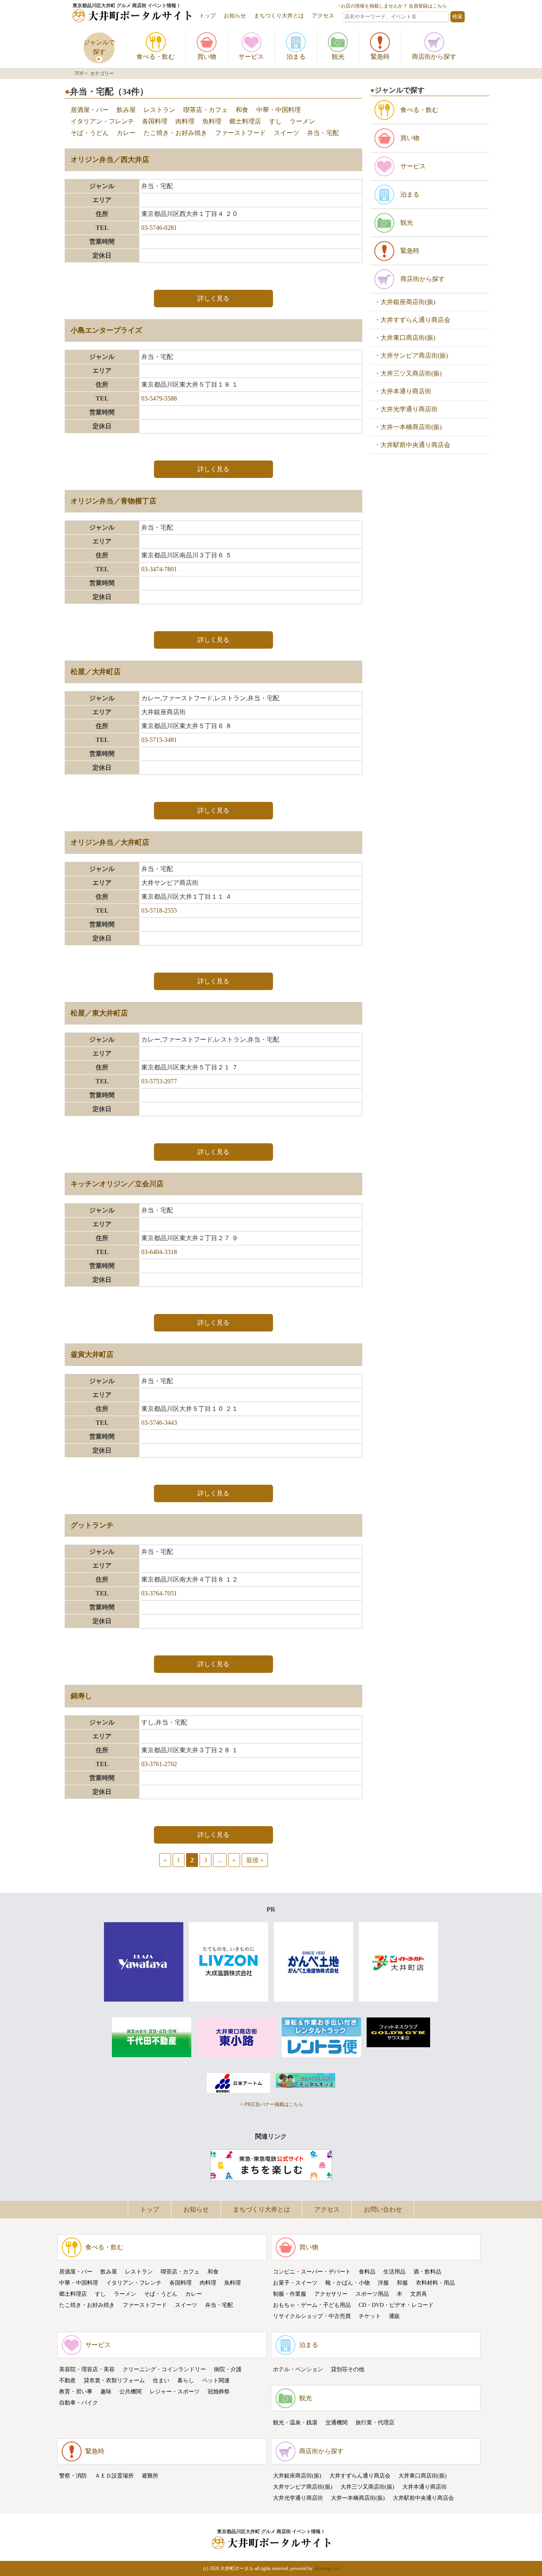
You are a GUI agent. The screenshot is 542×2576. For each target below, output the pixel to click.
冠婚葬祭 (219, 2392)
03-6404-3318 (159, 1252)
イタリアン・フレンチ (102, 121)
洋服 (383, 2283)
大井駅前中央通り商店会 (423, 2498)
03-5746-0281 (159, 228)
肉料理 (185, 121)
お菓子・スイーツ (295, 2283)
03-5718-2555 (159, 910)
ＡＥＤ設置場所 (114, 2476)
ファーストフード (240, 133)
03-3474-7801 (159, 569)
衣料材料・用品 (435, 2283)
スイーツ (286, 133)
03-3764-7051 (159, 1593)
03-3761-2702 (159, 1764)
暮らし (186, 2380)
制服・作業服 (290, 2294)
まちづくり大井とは (279, 16)
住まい (161, 2380)
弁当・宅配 (323, 133)
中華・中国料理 (279, 110)
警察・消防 (73, 2476)
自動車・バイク (79, 2403)
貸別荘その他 (348, 2369)
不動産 (67, 2380)
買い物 (309, 2247)
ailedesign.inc (327, 2568)
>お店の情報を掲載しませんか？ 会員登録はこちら (392, 6)
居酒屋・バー (90, 110)
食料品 (367, 2272)
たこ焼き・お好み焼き (175, 133)
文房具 (419, 2294)
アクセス (323, 16)
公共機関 (131, 2392)
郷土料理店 (245, 121)
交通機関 (336, 2423)
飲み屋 (126, 110)
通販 (394, 2316)
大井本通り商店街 (425, 2487)
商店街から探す (321, 2451)
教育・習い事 (76, 2392)
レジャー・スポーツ (175, 2392)
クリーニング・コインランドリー (164, 2369)
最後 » (255, 1860)
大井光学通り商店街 (298, 2498)
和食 (242, 110)
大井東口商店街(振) (423, 2476)
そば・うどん (90, 133)
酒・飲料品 (427, 2272)
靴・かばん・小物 (348, 2283)
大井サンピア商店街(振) (303, 2487)
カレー (126, 133)
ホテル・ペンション (298, 2369)
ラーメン (302, 121)
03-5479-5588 (159, 398)
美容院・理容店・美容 (87, 2369)
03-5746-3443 (159, 1423)
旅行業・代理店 (375, 2423)
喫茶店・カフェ (206, 110)
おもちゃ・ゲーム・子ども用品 (312, 2305)
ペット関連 (216, 2380)
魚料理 (212, 121)
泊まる (309, 2345)
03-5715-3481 (159, 740)
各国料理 (155, 121)
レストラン (160, 110)
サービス (98, 2345)
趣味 (106, 2392)
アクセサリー (331, 2294)
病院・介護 (228, 2369)
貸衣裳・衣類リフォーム (114, 2380)
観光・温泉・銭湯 (295, 2423)
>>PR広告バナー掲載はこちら (271, 2104)
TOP (79, 73)
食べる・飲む (104, 2247)
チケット (370, 2316)
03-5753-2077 (159, 1081)
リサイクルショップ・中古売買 (312, 2316)
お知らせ (235, 16)
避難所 (150, 2476)
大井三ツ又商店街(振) (367, 2487)
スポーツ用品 (372, 2294)
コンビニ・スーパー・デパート (312, 2272)
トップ (208, 16)
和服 (402, 2283)
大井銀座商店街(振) (297, 2476)
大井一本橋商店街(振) (358, 2498)
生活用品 (394, 2272)
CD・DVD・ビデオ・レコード (396, 2305)
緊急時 (95, 2451)
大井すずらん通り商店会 (360, 2476)
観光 (306, 2398)
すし (275, 121)
